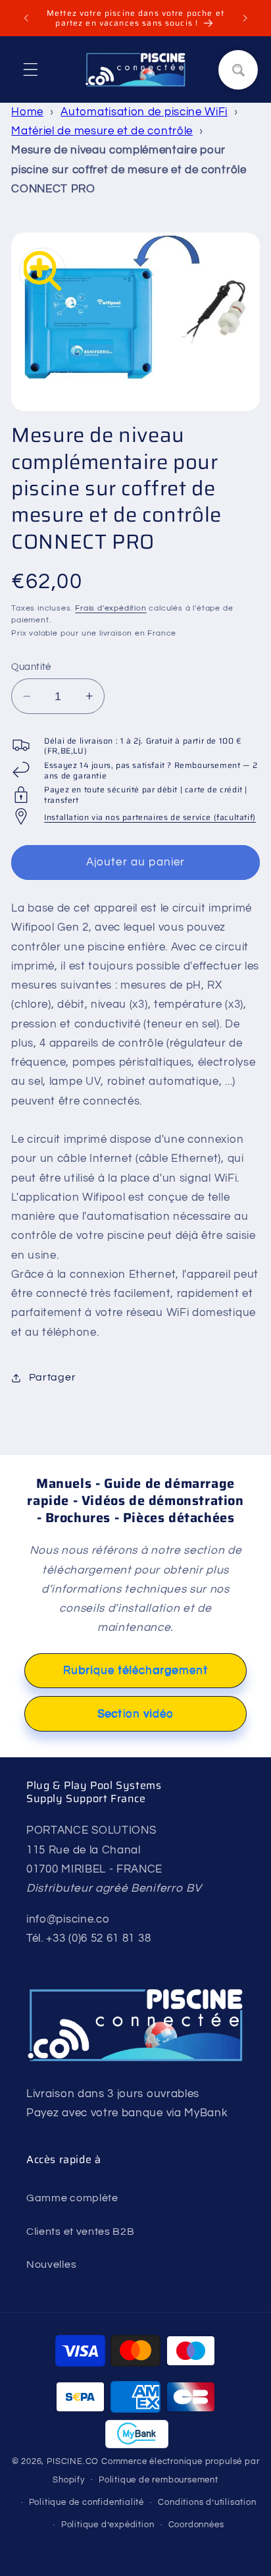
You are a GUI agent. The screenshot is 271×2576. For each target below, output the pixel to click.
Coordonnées (196, 2525)
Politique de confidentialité (87, 2503)
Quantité (31, 667)
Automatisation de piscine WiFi (144, 112)
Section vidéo (135, 1714)
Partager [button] (52, 1377)
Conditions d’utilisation (207, 2503)
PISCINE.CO (73, 2462)
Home (27, 112)
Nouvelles (51, 2264)
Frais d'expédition (111, 608)
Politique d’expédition (108, 2525)
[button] (31, 69)
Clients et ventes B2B (81, 2232)
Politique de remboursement (159, 2480)
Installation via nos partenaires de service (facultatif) (150, 817)
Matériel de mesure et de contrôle (102, 131)
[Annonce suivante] (245, 18)
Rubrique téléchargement (135, 1670)
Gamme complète (72, 2198)
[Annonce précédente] (26, 18)
